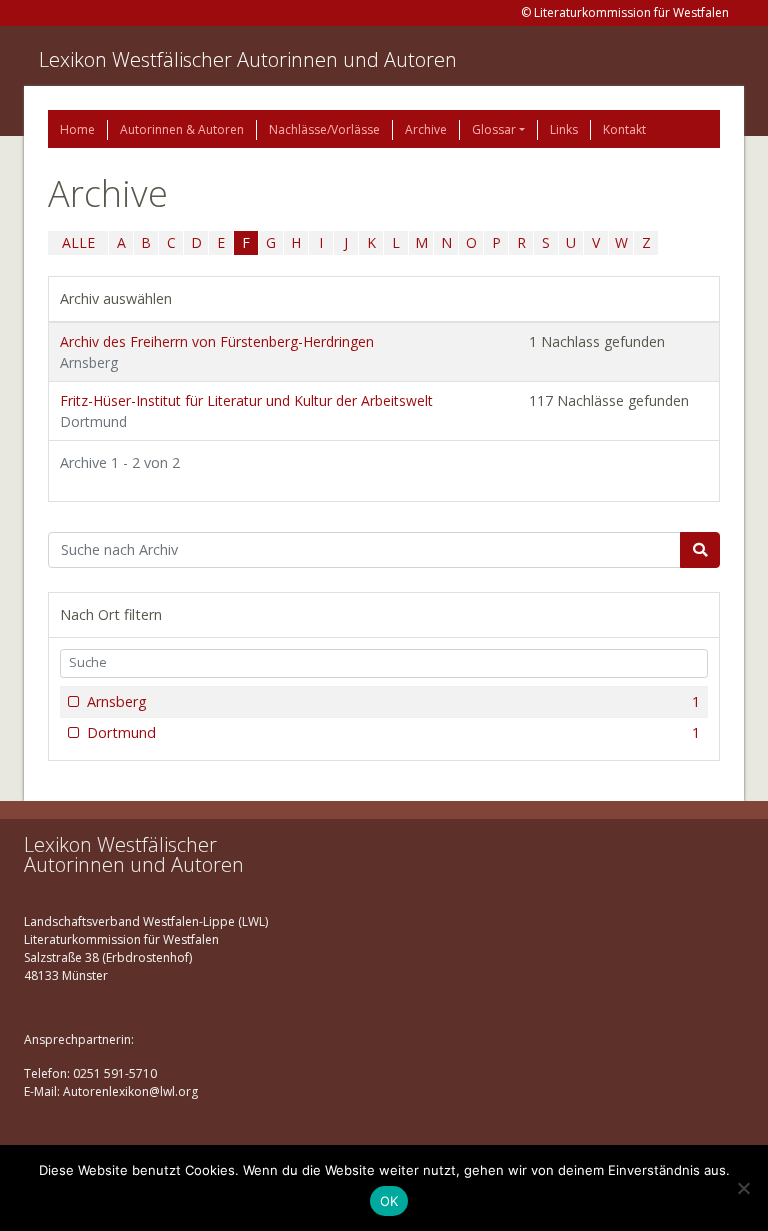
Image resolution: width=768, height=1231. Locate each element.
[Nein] (743, 1188)
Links (564, 129)
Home (77, 129)
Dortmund (393, 732)
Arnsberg (393, 701)
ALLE (78, 242)
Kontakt (624, 129)
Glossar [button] (494, 129)
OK (389, 1201)
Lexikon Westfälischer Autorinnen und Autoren (248, 59)
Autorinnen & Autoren (182, 129)
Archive (426, 129)
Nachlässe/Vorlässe (324, 129)
